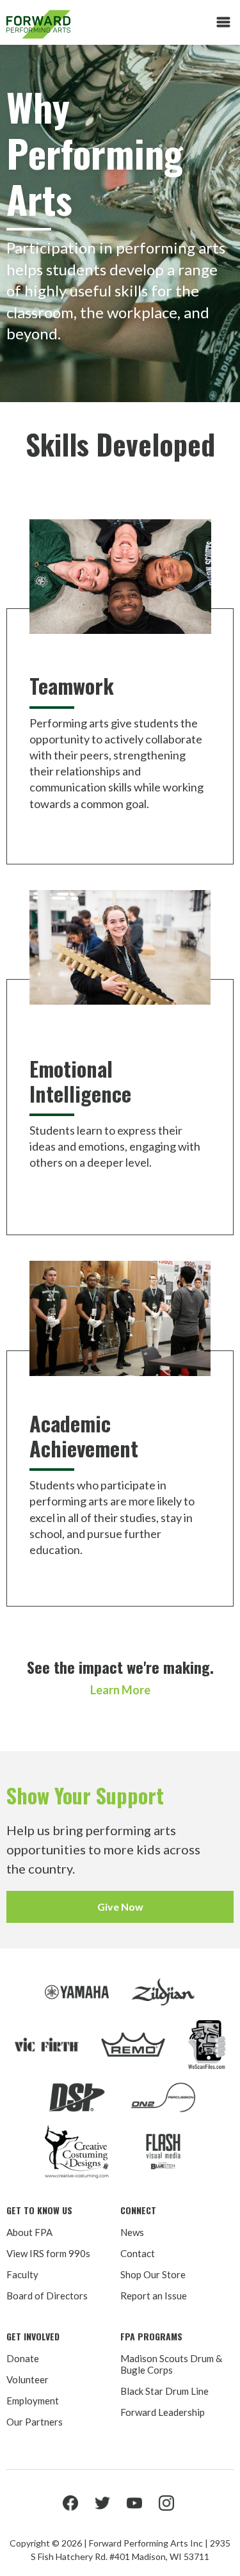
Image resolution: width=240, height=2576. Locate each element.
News (132, 2232)
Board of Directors (47, 2296)
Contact (138, 2253)
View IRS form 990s (48, 2253)
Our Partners (35, 2422)
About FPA (29, 2232)
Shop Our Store (153, 2274)
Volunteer (28, 2379)
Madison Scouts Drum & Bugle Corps (171, 2364)
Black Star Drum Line (164, 2391)
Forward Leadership (163, 2412)
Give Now (120, 1907)
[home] (77, 24)
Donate (23, 2358)
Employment (33, 2401)
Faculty (22, 2274)
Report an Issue (154, 2296)
